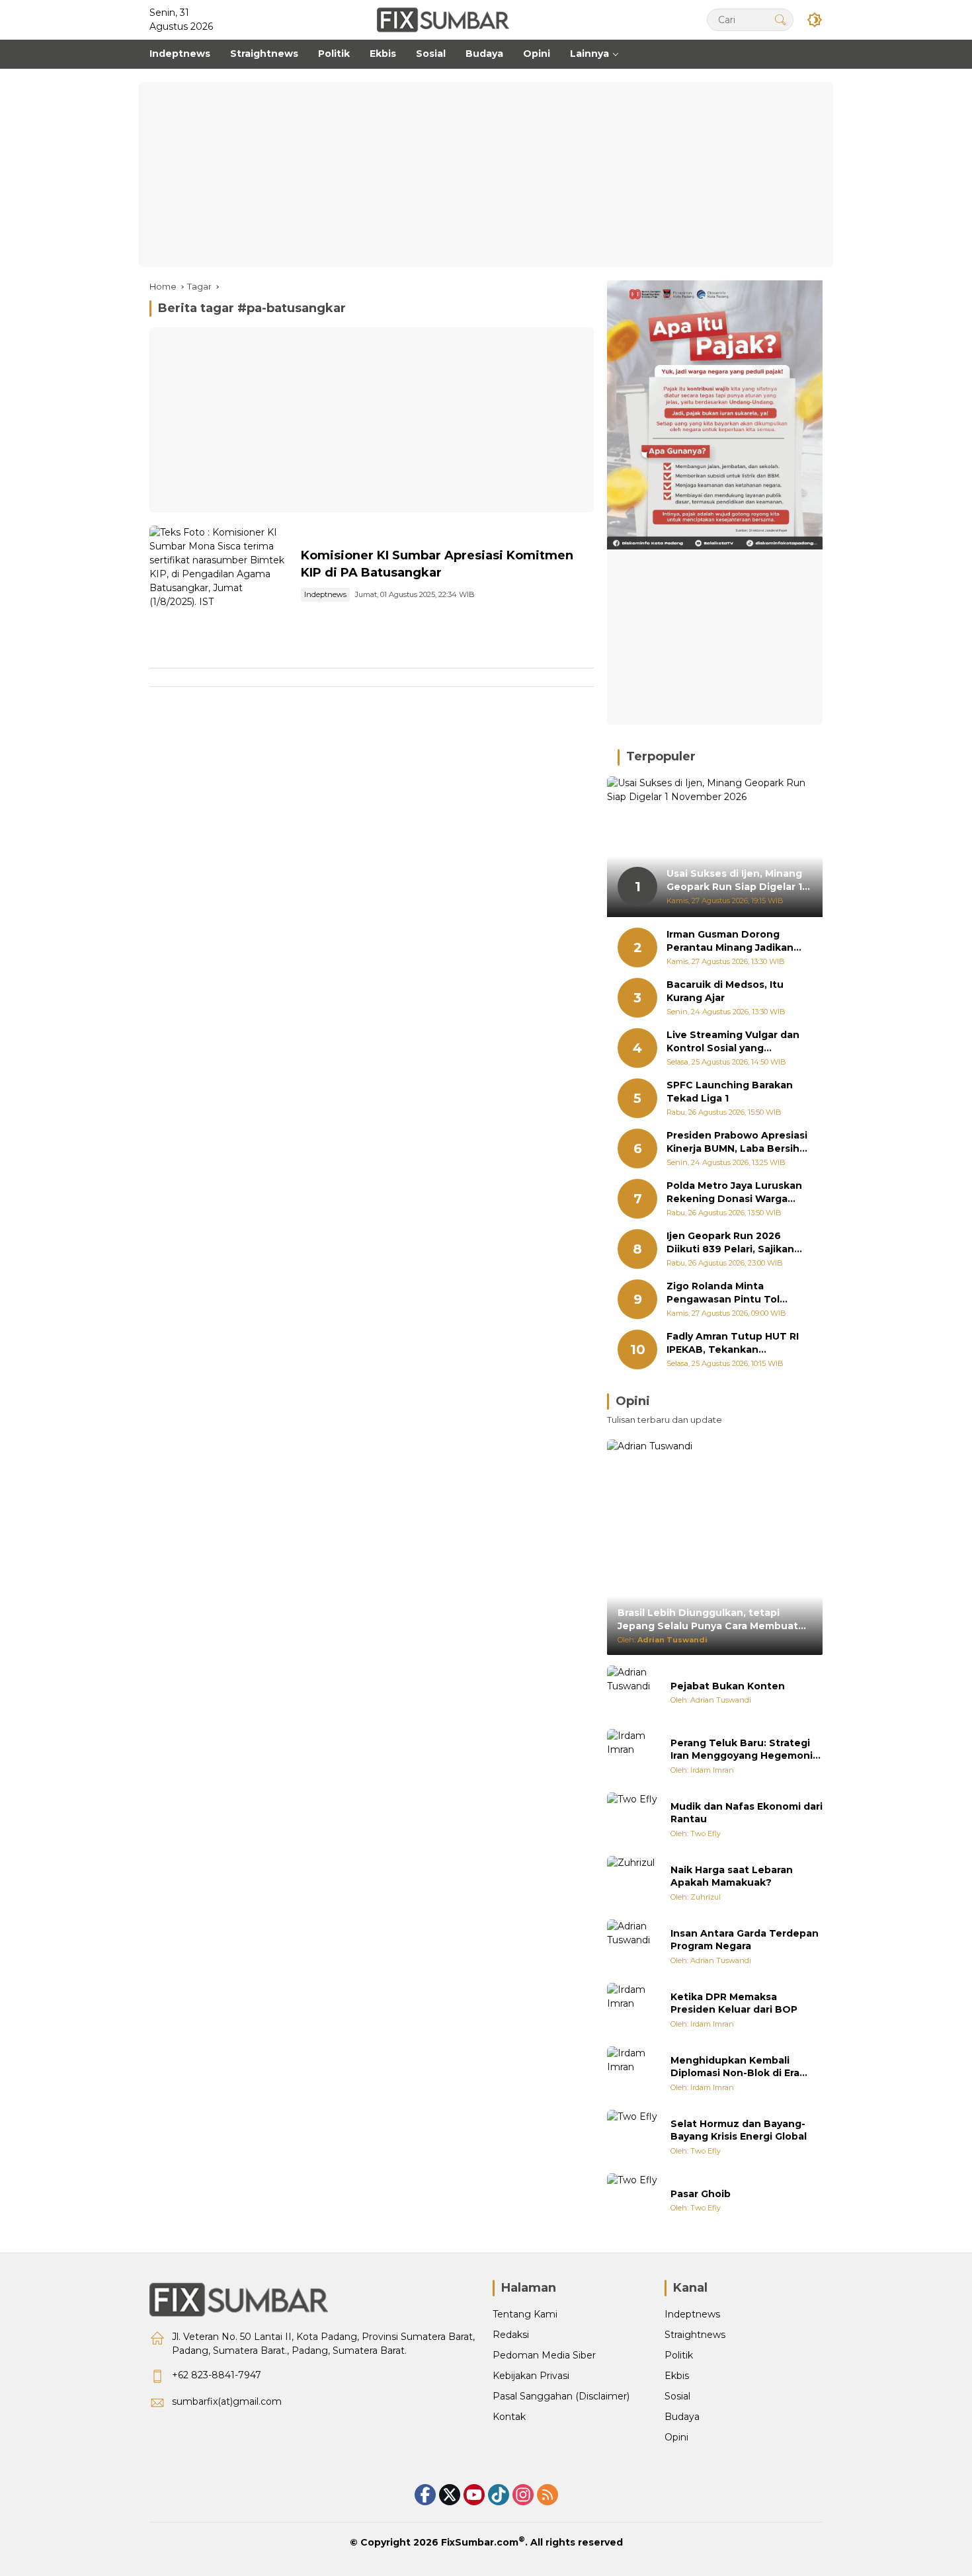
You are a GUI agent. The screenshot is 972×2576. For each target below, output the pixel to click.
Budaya (682, 2417)
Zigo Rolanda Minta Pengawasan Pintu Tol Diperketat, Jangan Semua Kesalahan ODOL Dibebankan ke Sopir (734, 1293)
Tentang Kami (525, 2314)
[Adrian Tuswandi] (633, 1692)
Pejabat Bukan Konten (728, 1686)
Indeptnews (325, 594)
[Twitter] (450, 2495)
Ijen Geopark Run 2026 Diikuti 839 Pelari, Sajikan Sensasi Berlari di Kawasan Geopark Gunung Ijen (734, 1243)
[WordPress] (499, 2495)
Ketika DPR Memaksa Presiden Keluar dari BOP (734, 2003)
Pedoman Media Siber (544, 2355)
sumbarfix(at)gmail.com (227, 2401)
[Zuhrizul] (633, 1882)
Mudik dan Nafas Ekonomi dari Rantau (747, 1813)
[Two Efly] (633, 1819)
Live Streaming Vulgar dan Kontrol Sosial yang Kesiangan (733, 1042)
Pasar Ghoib (701, 2194)
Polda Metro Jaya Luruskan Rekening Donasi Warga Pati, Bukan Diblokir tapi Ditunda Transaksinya (734, 1192)
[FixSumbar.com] (443, 19)
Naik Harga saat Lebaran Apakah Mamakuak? (732, 1876)
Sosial (677, 2396)
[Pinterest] (474, 2495)
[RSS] (547, 2495)
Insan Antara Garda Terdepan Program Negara (745, 1940)
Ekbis (677, 2376)
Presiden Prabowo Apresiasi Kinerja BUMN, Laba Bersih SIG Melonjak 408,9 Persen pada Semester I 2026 (737, 1142)
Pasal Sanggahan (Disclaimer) (561, 2396)
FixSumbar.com (480, 2542)
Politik (679, 2355)
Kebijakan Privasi (531, 2376)
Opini (676, 2437)
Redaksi (511, 2335)
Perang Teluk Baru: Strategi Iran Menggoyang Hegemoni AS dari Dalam (742, 1750)
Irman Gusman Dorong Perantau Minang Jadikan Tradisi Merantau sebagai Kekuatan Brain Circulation (734, 941)
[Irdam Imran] (633, 1755)
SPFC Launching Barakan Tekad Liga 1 (730, 1092)
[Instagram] (523, 2495)
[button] (780, 20)
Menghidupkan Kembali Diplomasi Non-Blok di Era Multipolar (735, 2067)
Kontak (509, 2417)
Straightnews (695, 2335)
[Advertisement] (486, 175)
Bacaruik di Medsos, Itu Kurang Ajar (725, 991)
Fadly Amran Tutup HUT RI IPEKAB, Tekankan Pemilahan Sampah (733, 1343)
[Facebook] (425, 2495)
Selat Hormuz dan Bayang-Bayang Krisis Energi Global (739, 2130)
